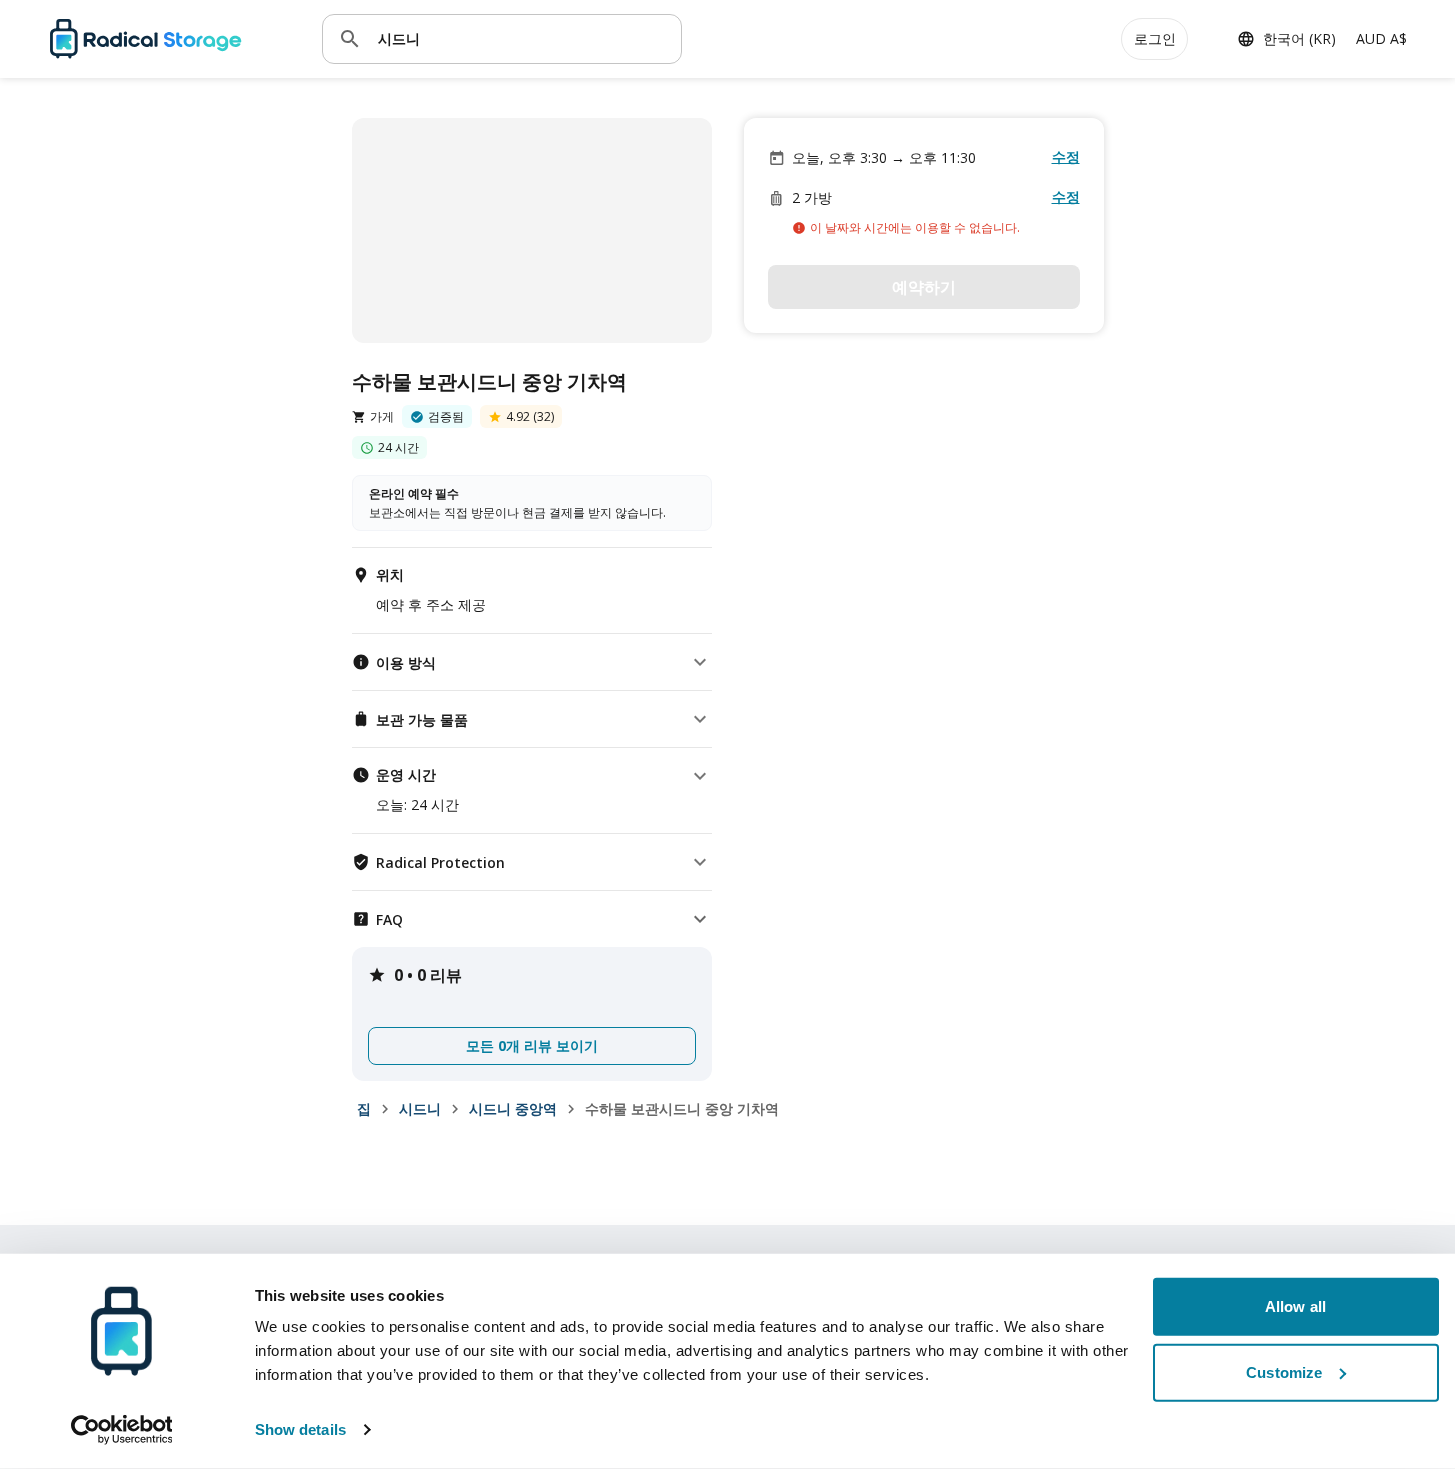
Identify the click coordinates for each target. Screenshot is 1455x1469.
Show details (300, 1429)
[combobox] (522, 38)
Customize (1284, 1371)
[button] (532, 662)
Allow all (1295, 1306)
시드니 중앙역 (513, 1108)
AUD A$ (1381, 38)
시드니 (420, 1108)
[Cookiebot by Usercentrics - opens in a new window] (121, 1430)
